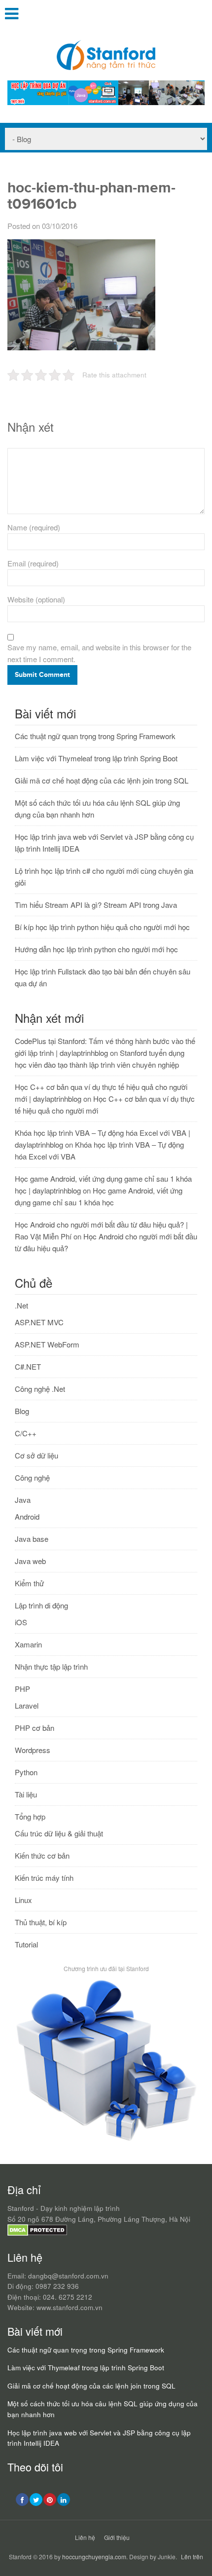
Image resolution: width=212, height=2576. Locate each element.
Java (23, 1500)
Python (26, 1772)
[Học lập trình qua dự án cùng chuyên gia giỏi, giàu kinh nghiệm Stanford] (106, 102)
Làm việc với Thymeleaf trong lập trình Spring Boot (96, 758)
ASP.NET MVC (39, 1322)
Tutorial (26, 1944)
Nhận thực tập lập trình (51, 1666)
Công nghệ (32, 1477)
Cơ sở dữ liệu (36, 1455)
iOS (21, 1622)
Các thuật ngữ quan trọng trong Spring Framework (95, 736)
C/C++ (26, 1433)
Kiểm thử (29, 1583)
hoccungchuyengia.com (94, 2557)
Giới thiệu (117, 2537)
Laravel (27, 1705)
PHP (22, 1689)
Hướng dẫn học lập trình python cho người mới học (96, 949)
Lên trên (192, 2557)
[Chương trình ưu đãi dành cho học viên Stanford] (106, 2141)
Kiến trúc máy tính (44, 1878)
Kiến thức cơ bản (42, 1855)
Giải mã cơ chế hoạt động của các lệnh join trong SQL (102, 780)
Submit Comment (42, 675)
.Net (21, 1305)
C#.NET (28, 1366)
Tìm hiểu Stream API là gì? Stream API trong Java (96, 905)
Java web (30, 1561)
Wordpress (33, 1750)
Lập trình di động (41, 1605)
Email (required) (33, 563)
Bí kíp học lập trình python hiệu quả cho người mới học (102, 927)
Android (27, 1516)
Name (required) (34, 527)
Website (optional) (36, 599)
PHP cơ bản (35, 1728)
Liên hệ (85, 2537)
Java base (32, 1539)
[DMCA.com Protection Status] (37, 2233)
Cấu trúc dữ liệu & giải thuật (59, 1833)
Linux (23, 1900)
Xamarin (28, 1644)
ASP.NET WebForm (47, 1344)
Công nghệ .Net (40, 1389)
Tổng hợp (30, 1816)
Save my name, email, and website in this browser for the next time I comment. (99, 653)
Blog (22, 1411)
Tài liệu (26, 1794)
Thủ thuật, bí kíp (41, 1922)
